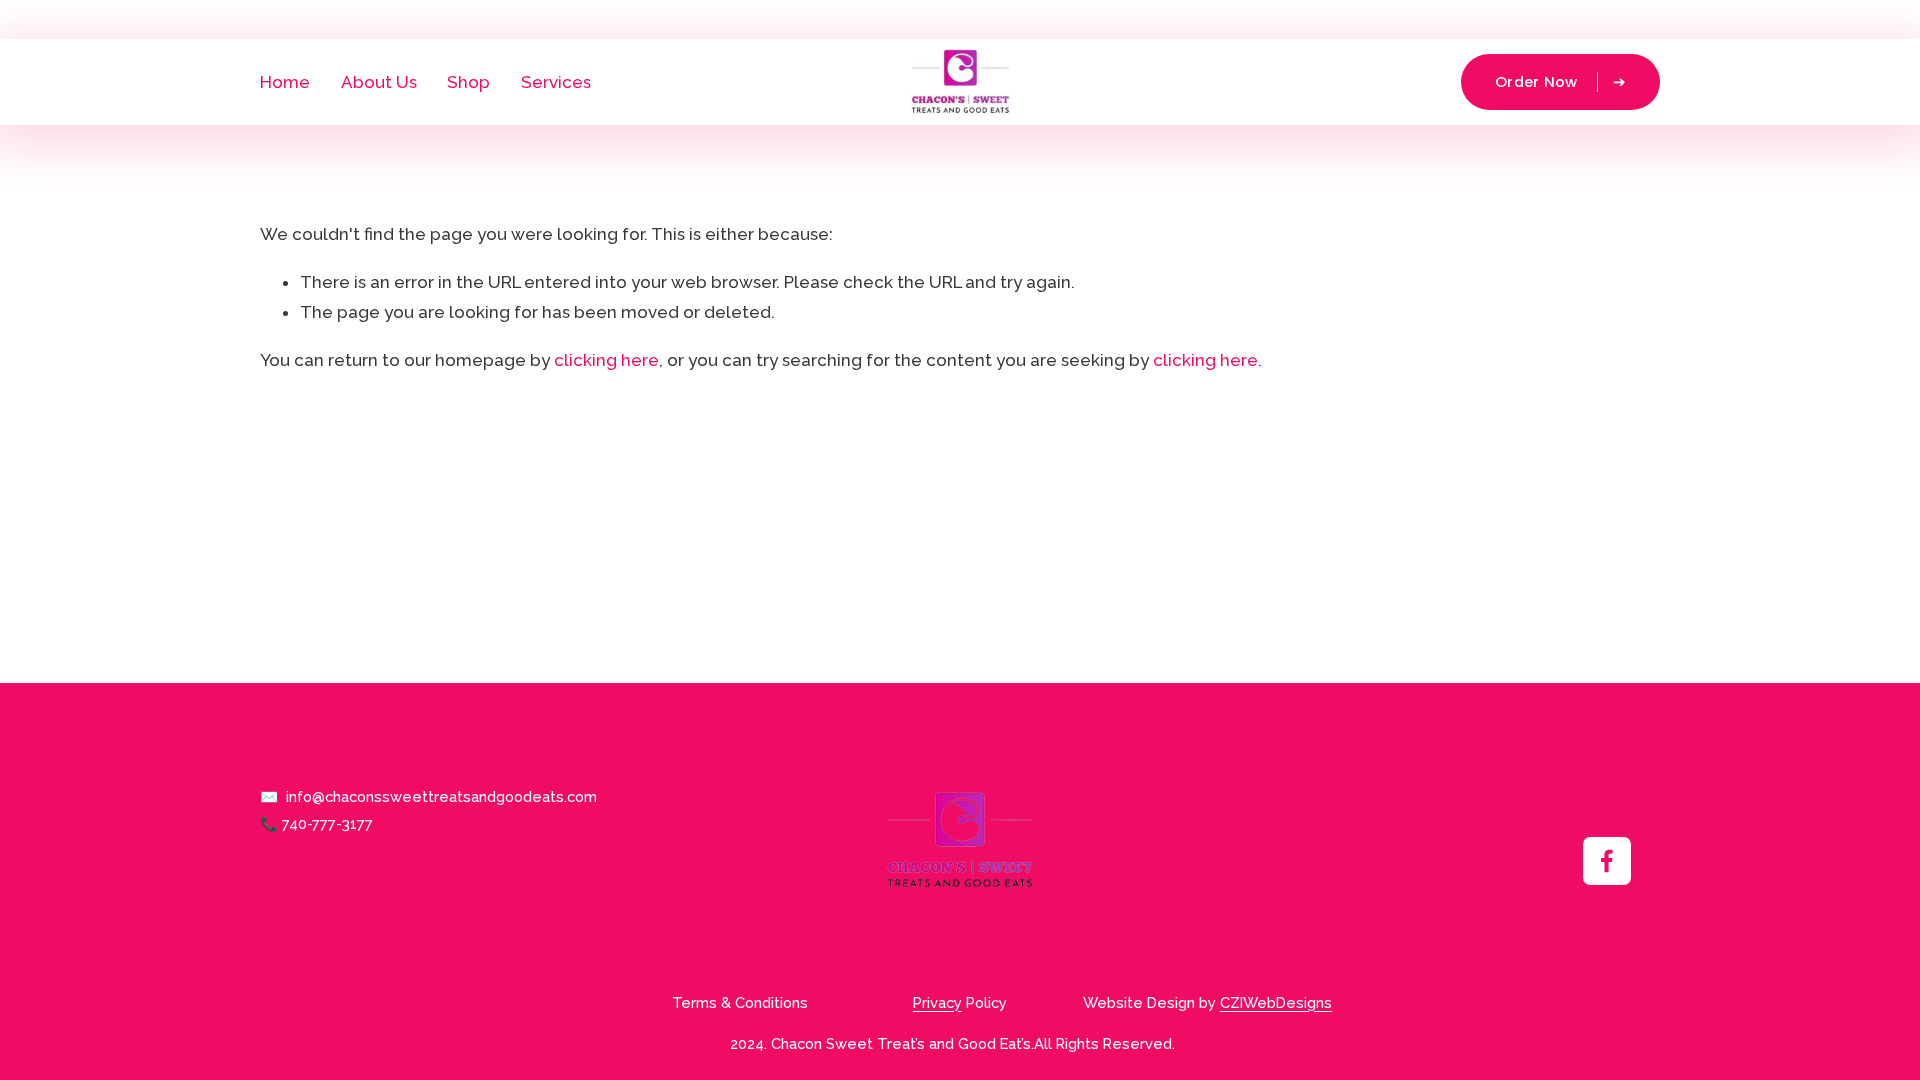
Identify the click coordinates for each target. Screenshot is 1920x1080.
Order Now (1538, 82)
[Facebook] (1607, 861)
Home (285, 82)
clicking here (606, 360)
